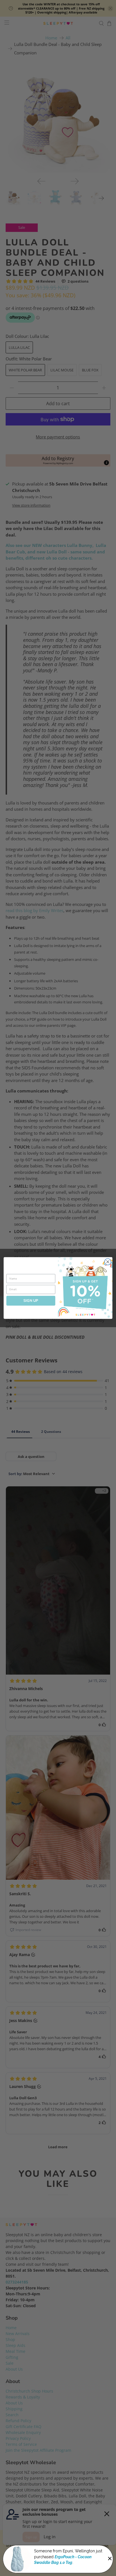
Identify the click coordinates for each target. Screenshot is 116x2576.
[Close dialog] (108, 1262)
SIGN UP (31, 1301)
